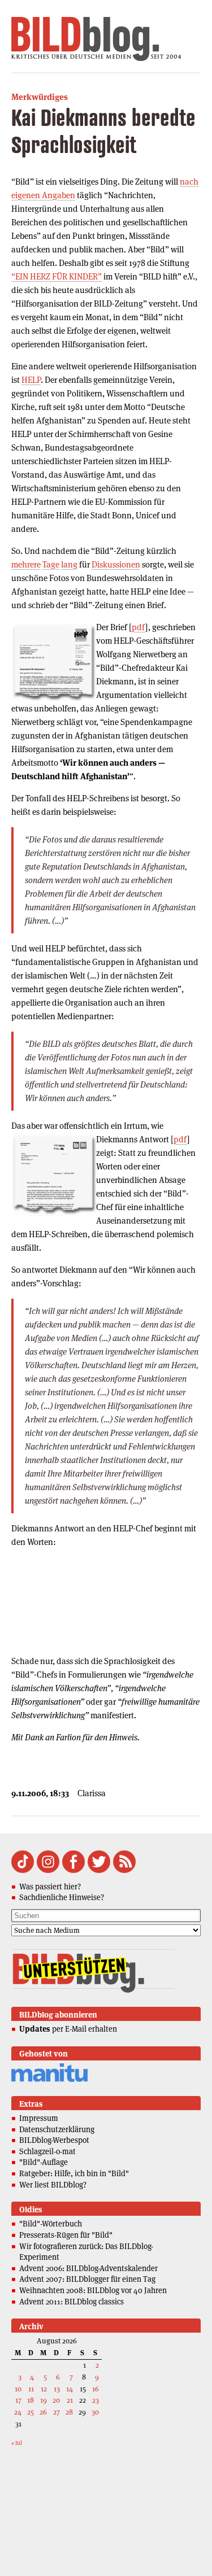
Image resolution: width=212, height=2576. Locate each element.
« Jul (17, 2443)
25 (31, 2412)
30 (95, 2412)
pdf (139, 627)
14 (70, 2389)
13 (57, 2389)
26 (43, 2412)
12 (44, 2389)
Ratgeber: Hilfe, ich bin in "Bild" (74, 2173)
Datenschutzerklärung (57, 2129)
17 (18, 2400)
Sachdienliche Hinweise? (62, 1897)
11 (31, 2389)
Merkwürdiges (40, 97)
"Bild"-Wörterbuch (51, 2224)
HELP (31, 380)
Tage (51, 564)
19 (44, 2400)
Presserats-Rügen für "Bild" (66, 2235)
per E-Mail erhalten (68, 2029)
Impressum (39, 2118)
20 (56, 2400)
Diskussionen (116, 564)
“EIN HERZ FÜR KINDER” (57, 276)
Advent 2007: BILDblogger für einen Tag (87, 2279)
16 (96, 2389)
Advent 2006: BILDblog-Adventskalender (88, 2268)
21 (70, 2400)
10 (18, 2389)
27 (57, 2412)
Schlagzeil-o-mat (47, 2151)
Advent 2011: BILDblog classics (72, 2302)
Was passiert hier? (50, 1887)
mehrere (26, 564)
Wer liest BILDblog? (53, 2185)
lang (69, 564)
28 (69, 2412)
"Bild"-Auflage (44, 2162)
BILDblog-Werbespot (54, 2140)
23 (96, 2400)
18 (31, 2400)
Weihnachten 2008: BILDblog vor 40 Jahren (93, 2290)
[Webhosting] (49, 2080)
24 (18, 2412)
